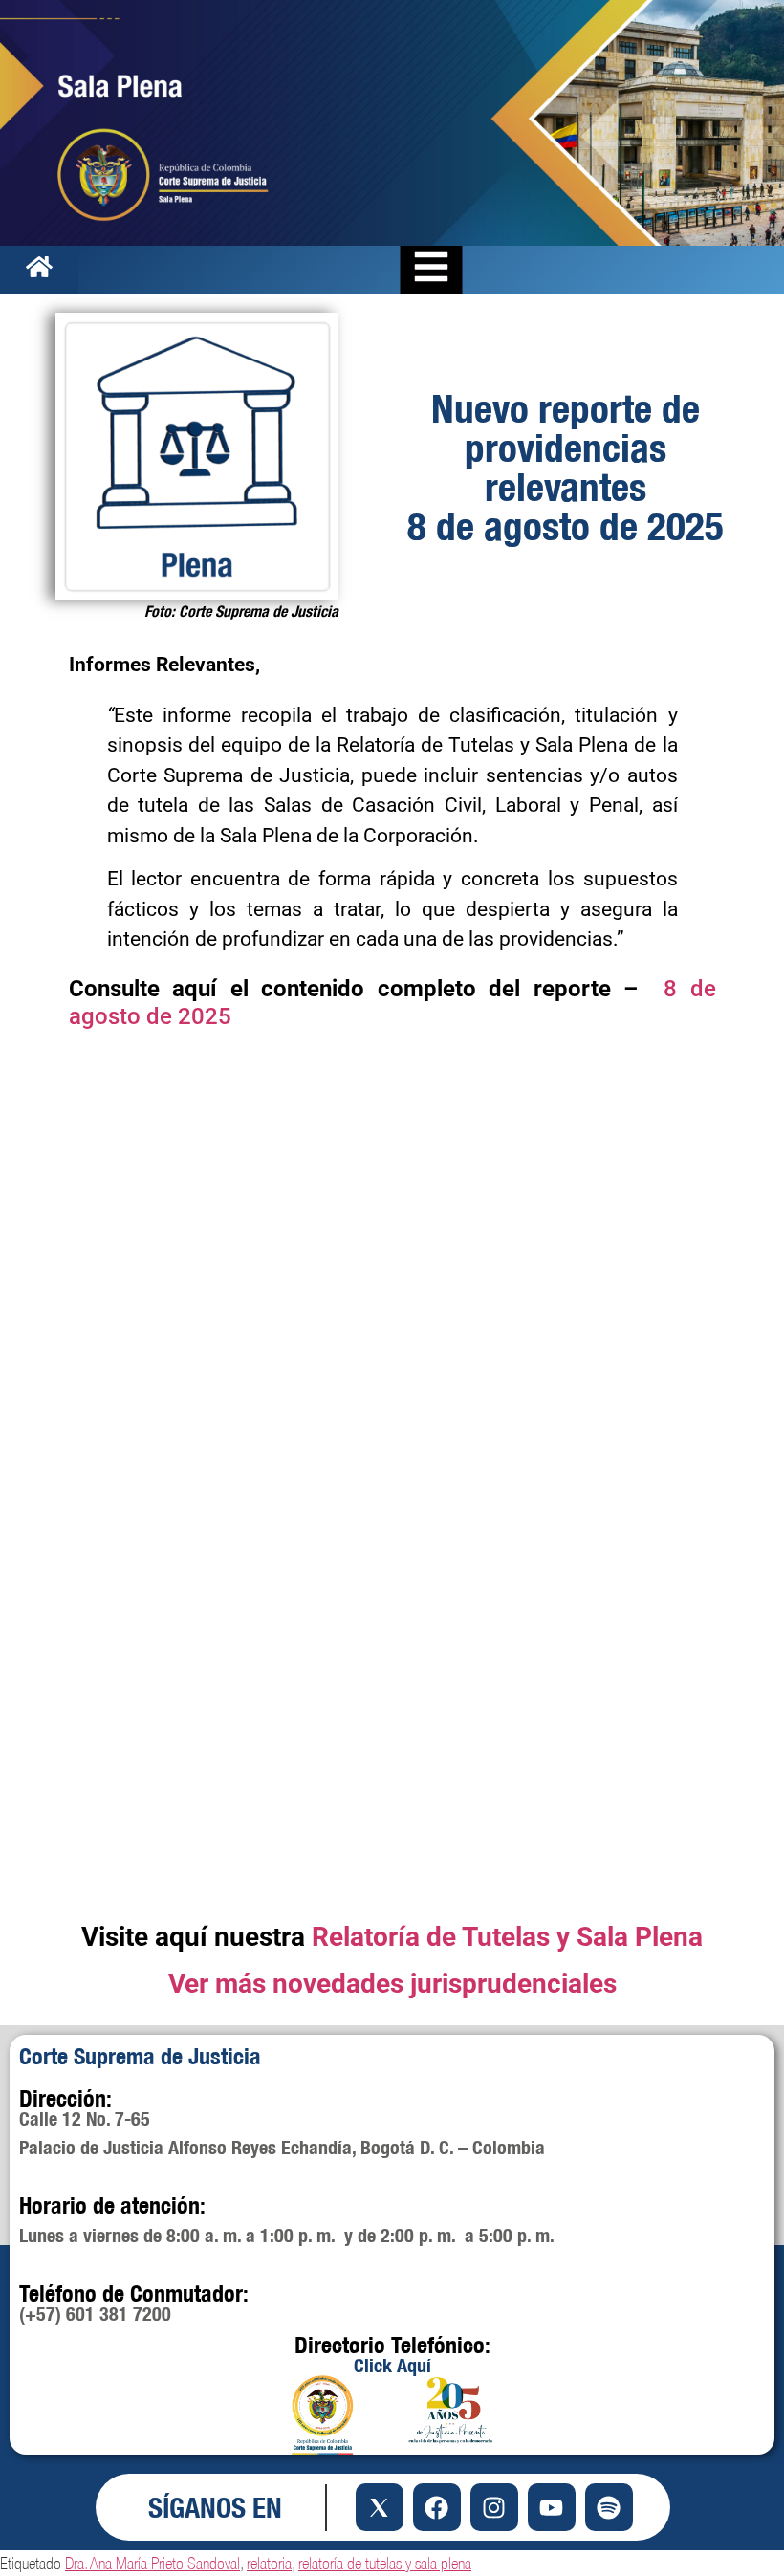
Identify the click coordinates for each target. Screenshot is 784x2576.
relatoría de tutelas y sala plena (385, 2563)
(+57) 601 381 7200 (95, 2314)
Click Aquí (392, 2365)
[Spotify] (609, 2507)
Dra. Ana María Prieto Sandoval (152, 2563)
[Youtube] (552, 2507)
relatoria (269, 2563)
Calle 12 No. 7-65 (85, 2118)
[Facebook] (437, 2507)
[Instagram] (494, 2507)
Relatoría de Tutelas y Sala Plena (507, 1937)
